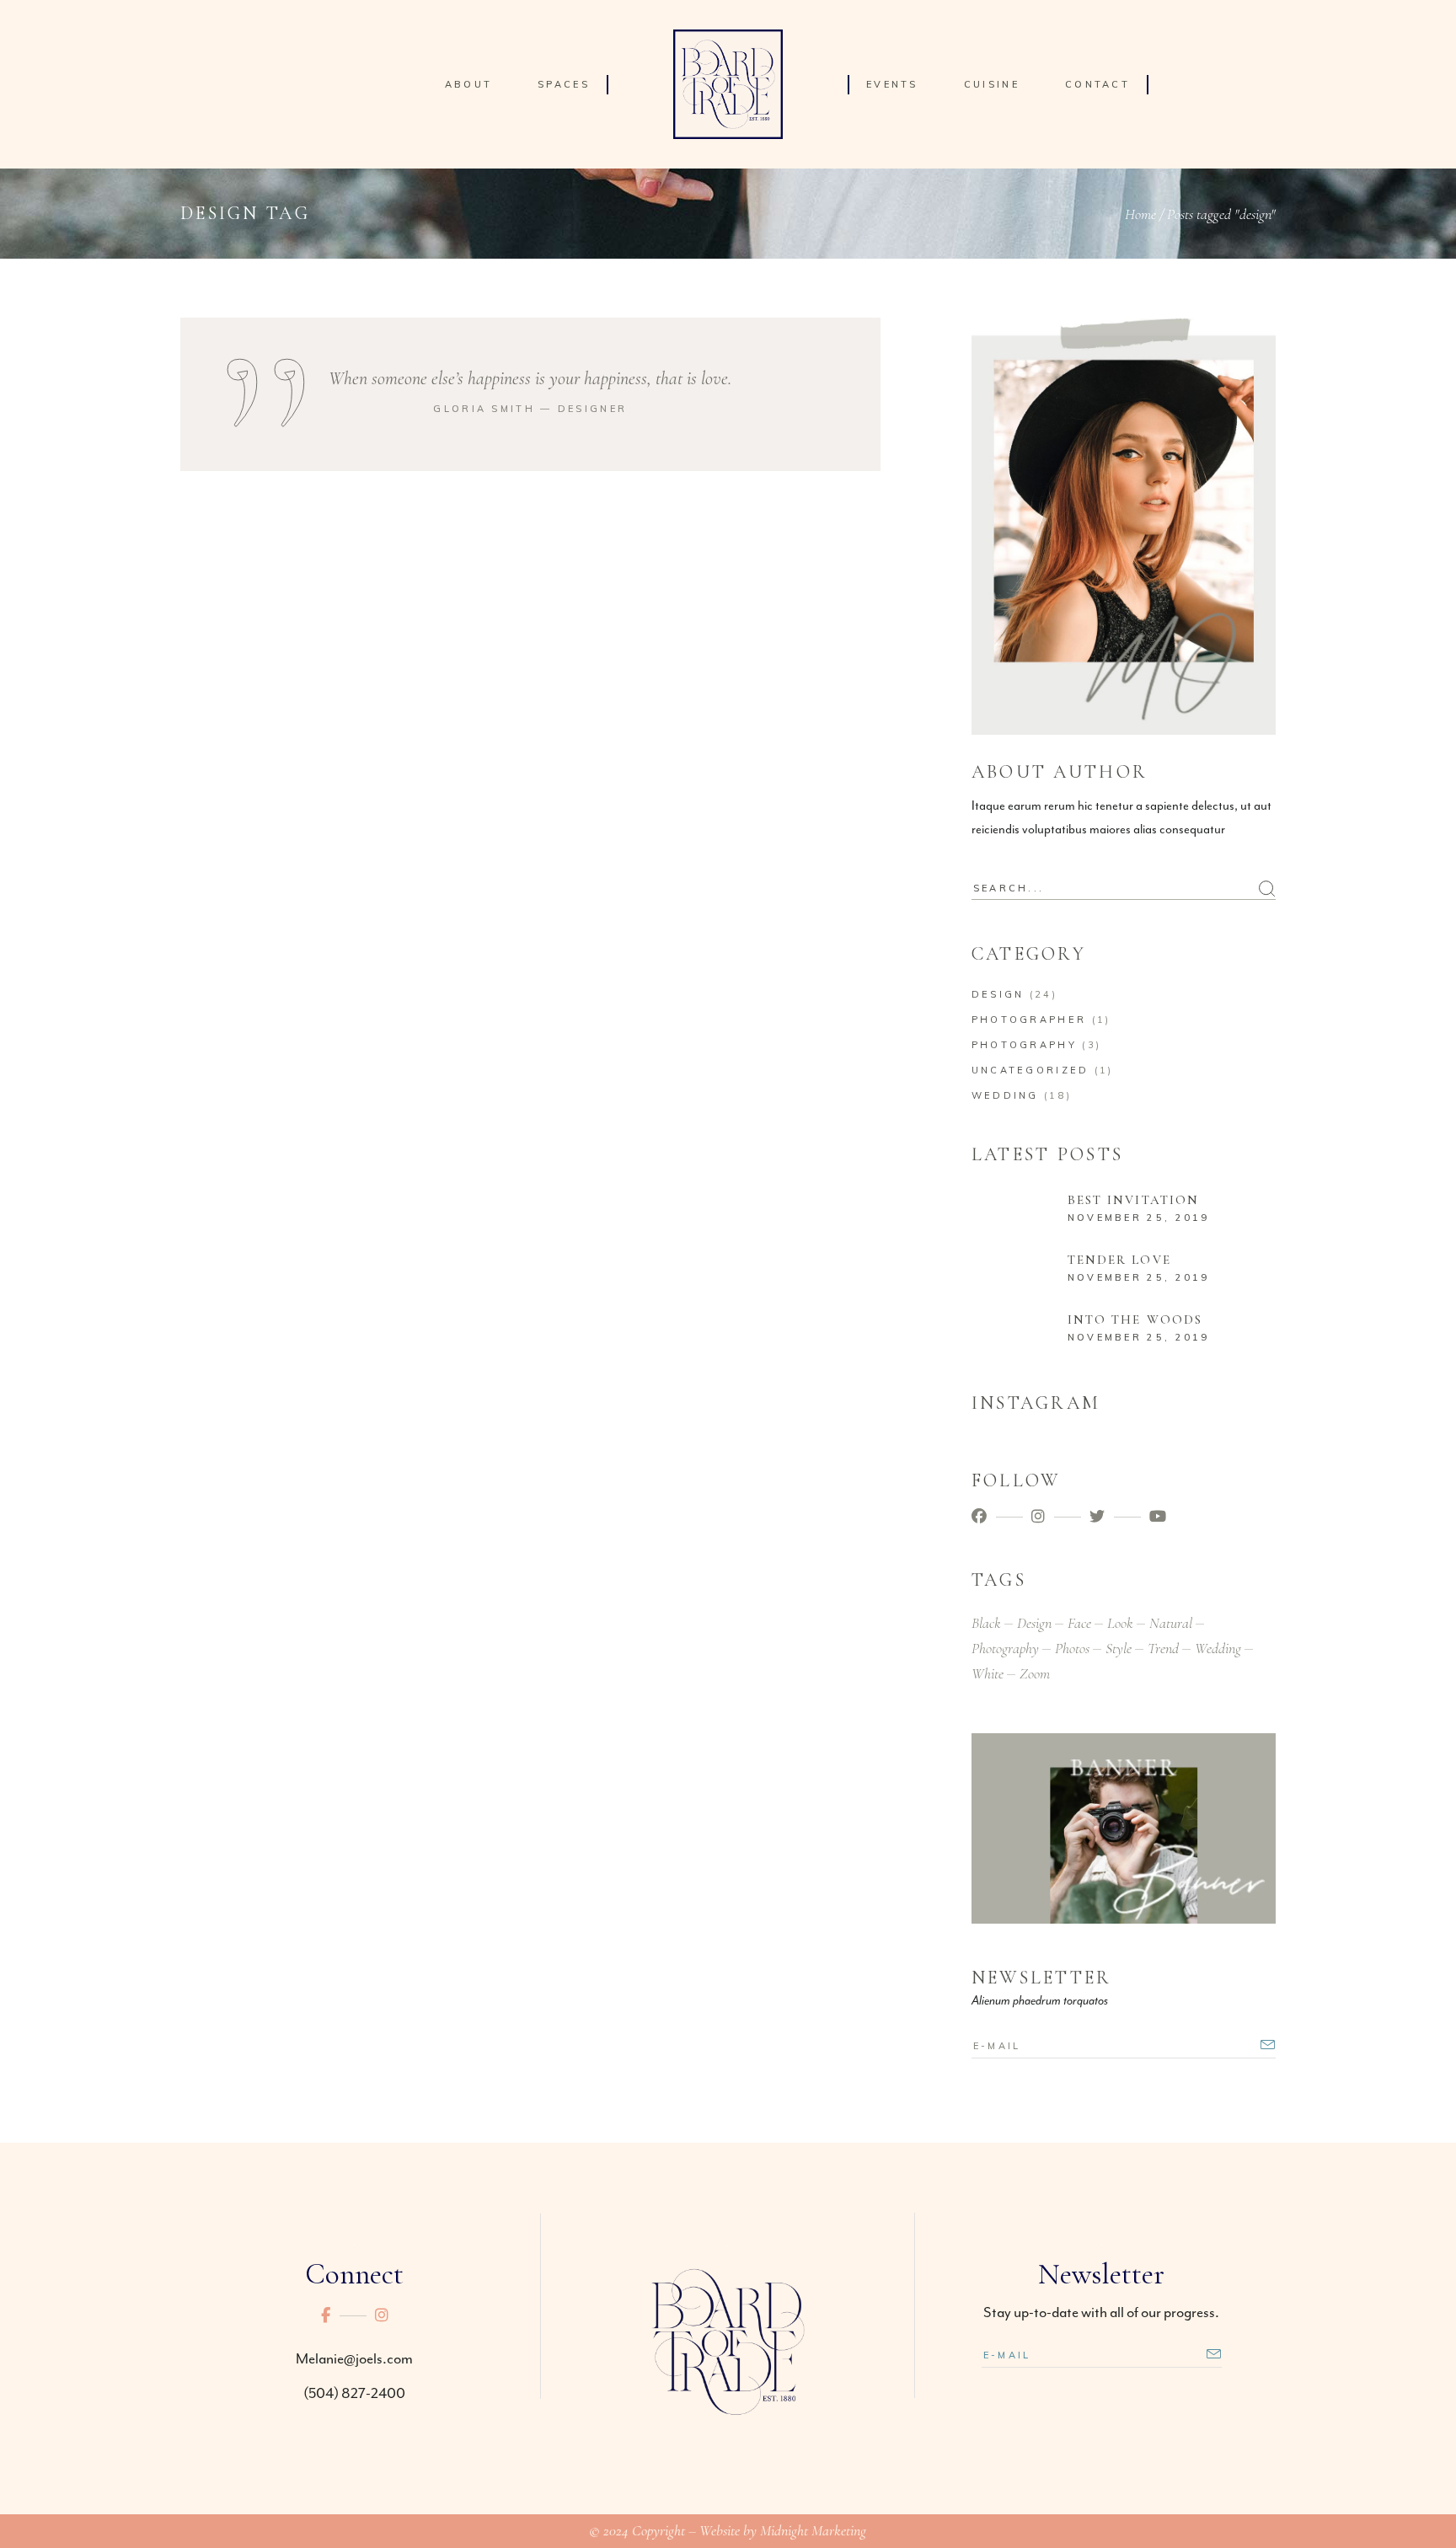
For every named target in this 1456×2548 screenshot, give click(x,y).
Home (1140, 214)
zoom (1035, 1673)
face (1079, 1623)
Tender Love (1119, 1260)
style (1119, 1648)
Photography (1024, 1045)
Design (998, 994)
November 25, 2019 (1139, 1218)
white (988, 1673)
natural (1171, 1623)
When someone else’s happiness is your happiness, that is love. (530, 378)
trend (1163, 1648)
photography (1005, 1648)
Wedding (1005, 1095)
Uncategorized (1030, 1070)
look (1120, 1623)
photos (1072, 1648)
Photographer (1029, 1020)
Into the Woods (1135, 1319)
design (1034, 1623)
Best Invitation (1134, 1200)
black (986, 1623)
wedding (1218, 1648)
